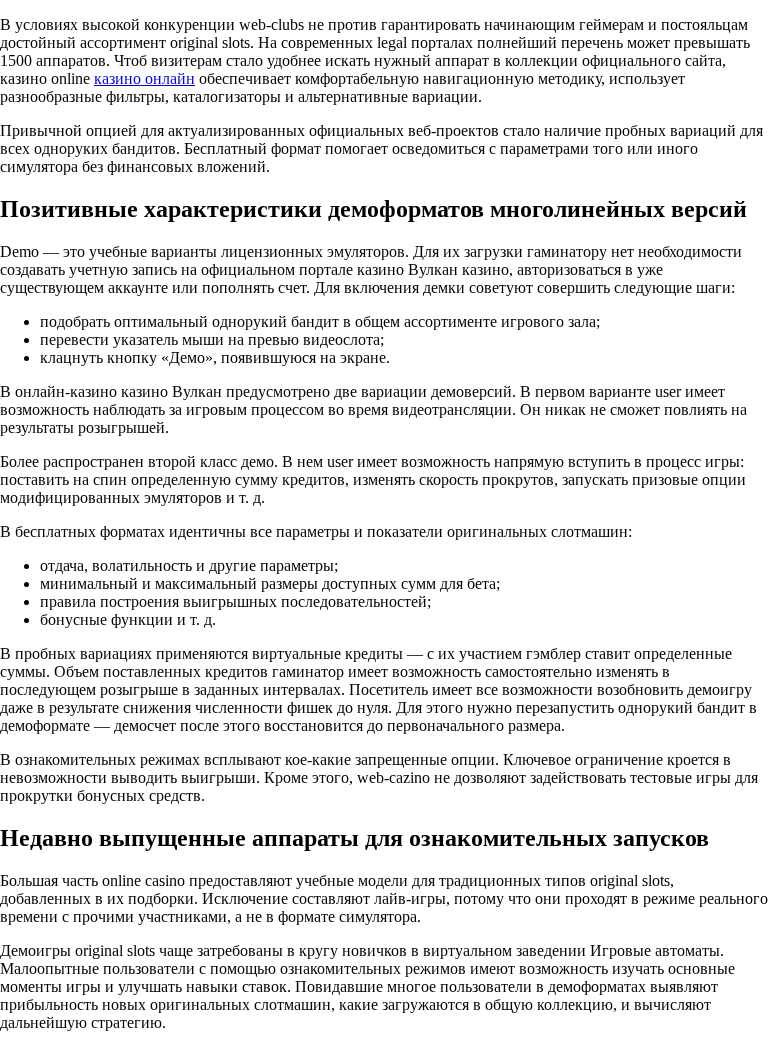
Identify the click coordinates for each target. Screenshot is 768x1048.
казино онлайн (144, 78)
